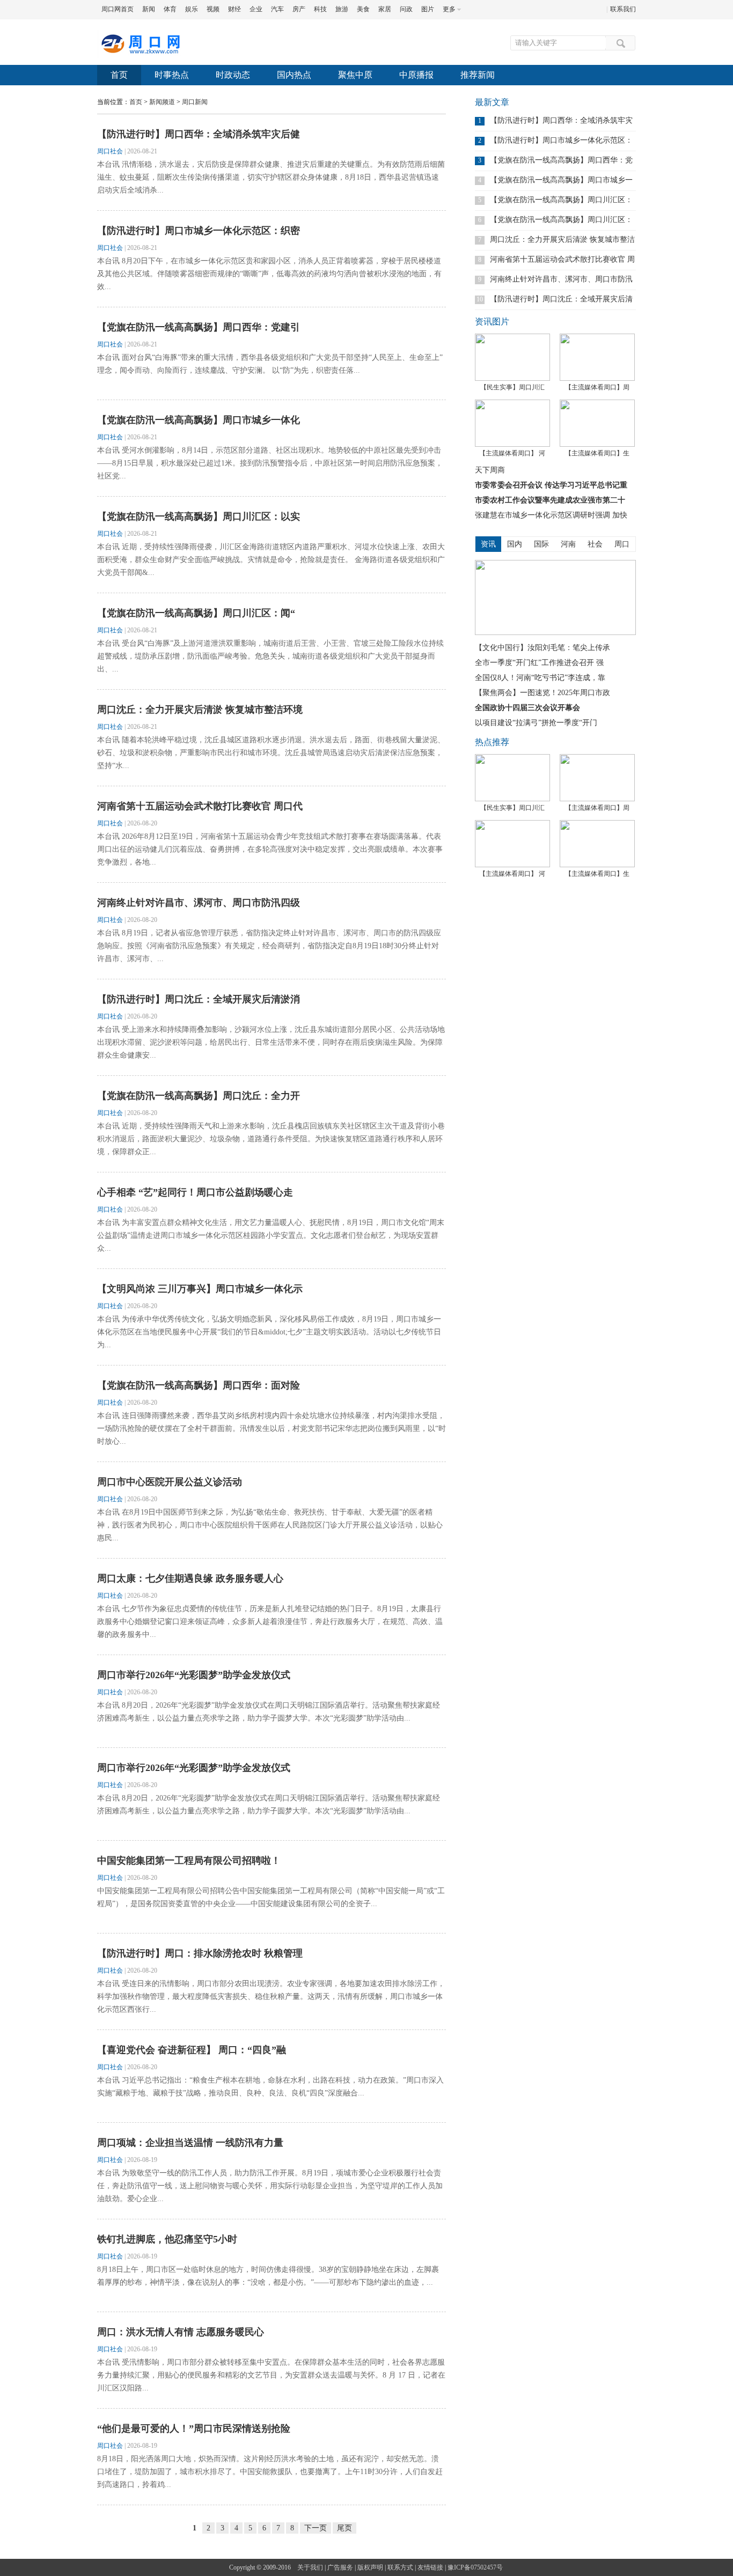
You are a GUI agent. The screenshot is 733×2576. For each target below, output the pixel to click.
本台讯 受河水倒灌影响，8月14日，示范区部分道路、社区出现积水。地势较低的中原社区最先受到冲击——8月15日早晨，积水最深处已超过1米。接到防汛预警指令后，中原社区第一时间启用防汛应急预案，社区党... (270, 463)
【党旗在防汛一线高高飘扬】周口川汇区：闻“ (196, 613)
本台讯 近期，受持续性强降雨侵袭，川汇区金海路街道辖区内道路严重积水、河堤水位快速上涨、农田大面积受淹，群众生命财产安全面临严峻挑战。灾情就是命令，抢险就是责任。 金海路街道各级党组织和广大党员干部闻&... (271, 560)
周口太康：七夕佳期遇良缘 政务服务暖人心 (190, 1578)
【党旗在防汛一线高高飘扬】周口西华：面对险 (199, 1385)
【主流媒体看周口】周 (597, 387)
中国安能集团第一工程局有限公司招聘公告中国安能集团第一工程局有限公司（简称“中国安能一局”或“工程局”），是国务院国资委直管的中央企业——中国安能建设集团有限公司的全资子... (271, 1897)
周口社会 (110, 151)
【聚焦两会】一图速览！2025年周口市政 (543, 693)
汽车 (277, 9)
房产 (299, 9)
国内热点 (294, 75)
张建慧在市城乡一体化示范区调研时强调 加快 (551, 515)
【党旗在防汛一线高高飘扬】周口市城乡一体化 (199, 420)
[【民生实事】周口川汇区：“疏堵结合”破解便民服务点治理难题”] (512, 357)
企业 (256, 9)
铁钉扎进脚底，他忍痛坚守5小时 (167, 2239)
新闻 (149, 9)
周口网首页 (118, 9)
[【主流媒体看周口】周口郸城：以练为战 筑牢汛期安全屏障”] (597, 357)
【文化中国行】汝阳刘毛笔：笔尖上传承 (543, 648)
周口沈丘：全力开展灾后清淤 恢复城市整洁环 (562, 239)
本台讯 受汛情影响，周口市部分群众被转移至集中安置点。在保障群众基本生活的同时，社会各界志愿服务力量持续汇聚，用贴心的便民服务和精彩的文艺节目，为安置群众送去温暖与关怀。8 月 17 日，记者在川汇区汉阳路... (271, 2375)
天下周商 (490, 470)
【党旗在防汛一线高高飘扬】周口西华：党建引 (199, 327)
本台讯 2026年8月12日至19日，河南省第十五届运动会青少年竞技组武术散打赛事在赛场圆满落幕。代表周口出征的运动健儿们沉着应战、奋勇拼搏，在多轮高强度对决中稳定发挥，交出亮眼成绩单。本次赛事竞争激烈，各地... (270, 849)
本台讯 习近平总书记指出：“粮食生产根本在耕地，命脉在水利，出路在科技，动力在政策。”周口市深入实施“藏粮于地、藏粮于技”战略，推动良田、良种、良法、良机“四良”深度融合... (270, 2087)
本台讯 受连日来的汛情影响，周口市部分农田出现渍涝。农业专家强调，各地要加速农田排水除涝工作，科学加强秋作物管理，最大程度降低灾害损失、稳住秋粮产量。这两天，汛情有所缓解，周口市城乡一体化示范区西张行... (271, 1996)
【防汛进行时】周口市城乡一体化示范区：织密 (199, 231)
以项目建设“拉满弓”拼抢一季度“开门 (536, 723)
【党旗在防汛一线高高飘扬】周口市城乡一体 (561, 180)
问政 (406, 9)
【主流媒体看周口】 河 (512, 453)
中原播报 (416, 75)
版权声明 (370, 2567)
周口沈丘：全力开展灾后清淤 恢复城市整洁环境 (200, 710)
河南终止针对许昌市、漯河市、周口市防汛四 (561, 279)
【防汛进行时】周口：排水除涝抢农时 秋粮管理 (200, 1953)
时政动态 (233, 75)
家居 (385, 9)
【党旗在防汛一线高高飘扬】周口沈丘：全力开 (199, 1096)
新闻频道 (162, 102)
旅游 (342, 9)
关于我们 (310, 2567)
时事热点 (172, 75)
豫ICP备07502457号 (475, 2567)
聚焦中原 (355, 75)
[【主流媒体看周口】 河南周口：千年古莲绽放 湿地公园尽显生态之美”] (512, 423)
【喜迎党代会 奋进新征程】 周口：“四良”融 (192, 2050)
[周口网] (140, 56)
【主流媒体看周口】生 (597, 453)
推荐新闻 (478, 75)
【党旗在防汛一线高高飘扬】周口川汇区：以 (561, 200)
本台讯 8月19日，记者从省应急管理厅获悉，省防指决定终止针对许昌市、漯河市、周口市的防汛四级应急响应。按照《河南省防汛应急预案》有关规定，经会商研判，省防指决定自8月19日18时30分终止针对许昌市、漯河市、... (269, 946)
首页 (119, 75)
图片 (428, 9)
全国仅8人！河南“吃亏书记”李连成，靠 (540, 678)
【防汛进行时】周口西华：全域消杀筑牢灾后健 (199, 134)
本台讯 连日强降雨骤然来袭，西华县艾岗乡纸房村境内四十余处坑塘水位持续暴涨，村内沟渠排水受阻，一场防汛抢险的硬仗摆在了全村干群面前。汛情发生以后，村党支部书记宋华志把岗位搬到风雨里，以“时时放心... (272, 1429)
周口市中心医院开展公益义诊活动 (170, 1482)
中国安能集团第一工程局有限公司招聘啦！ (189, 1861)
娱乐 (192, 9)
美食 (363, 9)
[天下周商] (555, 633)
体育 (170, 9)
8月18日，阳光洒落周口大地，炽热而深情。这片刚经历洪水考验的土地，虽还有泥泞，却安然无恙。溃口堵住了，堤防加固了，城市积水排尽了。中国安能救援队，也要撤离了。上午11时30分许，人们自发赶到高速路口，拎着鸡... (270, 2472)
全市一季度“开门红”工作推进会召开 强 (539, 663)
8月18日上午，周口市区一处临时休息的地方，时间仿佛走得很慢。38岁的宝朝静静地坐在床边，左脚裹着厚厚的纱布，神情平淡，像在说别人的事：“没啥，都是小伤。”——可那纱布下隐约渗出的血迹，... (268, 2276)
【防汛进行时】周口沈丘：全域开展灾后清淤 (561, 299)
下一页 (316, 2528)
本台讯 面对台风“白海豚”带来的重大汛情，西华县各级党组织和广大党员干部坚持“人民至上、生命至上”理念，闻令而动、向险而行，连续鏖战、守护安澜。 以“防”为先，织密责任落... (270, 364)
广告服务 (340, 2567)
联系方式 (400, 2567)
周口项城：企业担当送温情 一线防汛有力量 (190, 2143)
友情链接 (430, 2567)
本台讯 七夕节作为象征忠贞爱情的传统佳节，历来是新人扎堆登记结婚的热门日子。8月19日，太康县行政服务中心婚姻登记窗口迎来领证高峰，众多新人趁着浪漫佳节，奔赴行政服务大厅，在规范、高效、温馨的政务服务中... (270, 1622)
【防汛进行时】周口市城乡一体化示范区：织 (561, 140)
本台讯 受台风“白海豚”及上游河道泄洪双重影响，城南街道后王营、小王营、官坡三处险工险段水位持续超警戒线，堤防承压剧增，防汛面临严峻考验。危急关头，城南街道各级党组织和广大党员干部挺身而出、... (270, 656)
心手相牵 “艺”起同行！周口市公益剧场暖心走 (195, 1192)
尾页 (344, 2528)
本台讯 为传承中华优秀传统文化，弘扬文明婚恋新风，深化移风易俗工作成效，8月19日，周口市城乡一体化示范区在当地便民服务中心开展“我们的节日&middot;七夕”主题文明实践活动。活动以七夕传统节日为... (269, 1332)
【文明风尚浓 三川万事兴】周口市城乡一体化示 (200, 1289)
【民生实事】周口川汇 (512, 387)
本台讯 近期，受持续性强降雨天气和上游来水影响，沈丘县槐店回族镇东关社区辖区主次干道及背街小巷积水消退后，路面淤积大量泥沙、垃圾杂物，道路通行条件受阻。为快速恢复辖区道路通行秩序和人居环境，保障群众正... (271, 1139)
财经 (234, 9)
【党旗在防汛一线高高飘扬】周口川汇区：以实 (199, 516)
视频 (213, 9)
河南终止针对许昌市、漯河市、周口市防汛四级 (199, 903)
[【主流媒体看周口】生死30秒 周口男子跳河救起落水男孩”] (597, 423)
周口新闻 (195, 102)
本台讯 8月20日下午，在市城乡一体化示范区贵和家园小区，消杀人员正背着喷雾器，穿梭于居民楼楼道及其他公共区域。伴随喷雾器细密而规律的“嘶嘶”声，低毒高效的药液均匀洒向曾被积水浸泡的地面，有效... (269, 274)
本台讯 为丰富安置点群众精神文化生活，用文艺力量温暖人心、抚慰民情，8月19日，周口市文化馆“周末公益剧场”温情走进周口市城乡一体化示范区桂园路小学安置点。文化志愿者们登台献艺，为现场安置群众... (271, 1235)
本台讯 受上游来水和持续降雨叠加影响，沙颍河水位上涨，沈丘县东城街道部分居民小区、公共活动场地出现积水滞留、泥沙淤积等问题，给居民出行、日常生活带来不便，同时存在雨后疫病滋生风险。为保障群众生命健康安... (271, 1042)
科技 (320, 9)
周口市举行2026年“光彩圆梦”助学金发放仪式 (194, 1675)
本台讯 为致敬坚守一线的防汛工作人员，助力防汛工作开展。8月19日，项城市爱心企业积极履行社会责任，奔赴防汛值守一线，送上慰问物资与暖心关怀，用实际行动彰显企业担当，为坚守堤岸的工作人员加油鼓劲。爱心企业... (270, 2186)
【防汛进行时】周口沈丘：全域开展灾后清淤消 (199, 999)
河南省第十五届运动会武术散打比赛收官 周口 (562, 259)
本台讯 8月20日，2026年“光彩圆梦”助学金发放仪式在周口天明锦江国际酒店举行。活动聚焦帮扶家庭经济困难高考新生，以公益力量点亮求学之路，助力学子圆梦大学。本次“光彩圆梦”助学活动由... (269, 1712)
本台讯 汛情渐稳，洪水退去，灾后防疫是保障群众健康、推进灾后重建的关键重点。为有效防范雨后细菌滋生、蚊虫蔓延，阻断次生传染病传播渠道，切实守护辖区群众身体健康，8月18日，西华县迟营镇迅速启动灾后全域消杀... (271, 177)
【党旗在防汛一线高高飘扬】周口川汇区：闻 (561, 220)
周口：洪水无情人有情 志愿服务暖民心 (181, 2332)
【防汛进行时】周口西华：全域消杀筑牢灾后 (561, 120)
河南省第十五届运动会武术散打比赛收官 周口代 (200, 806)
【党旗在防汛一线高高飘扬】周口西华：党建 (561, 160)
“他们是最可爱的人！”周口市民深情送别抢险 (194, 2429)
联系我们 (623, 9)
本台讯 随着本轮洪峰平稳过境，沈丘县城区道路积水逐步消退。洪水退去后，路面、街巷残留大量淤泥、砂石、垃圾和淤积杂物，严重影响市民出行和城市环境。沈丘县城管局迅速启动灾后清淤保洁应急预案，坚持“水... (271, 753)
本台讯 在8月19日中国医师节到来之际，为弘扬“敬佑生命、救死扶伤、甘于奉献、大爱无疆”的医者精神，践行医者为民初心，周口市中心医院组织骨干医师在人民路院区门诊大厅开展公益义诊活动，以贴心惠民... (270, 1525)
